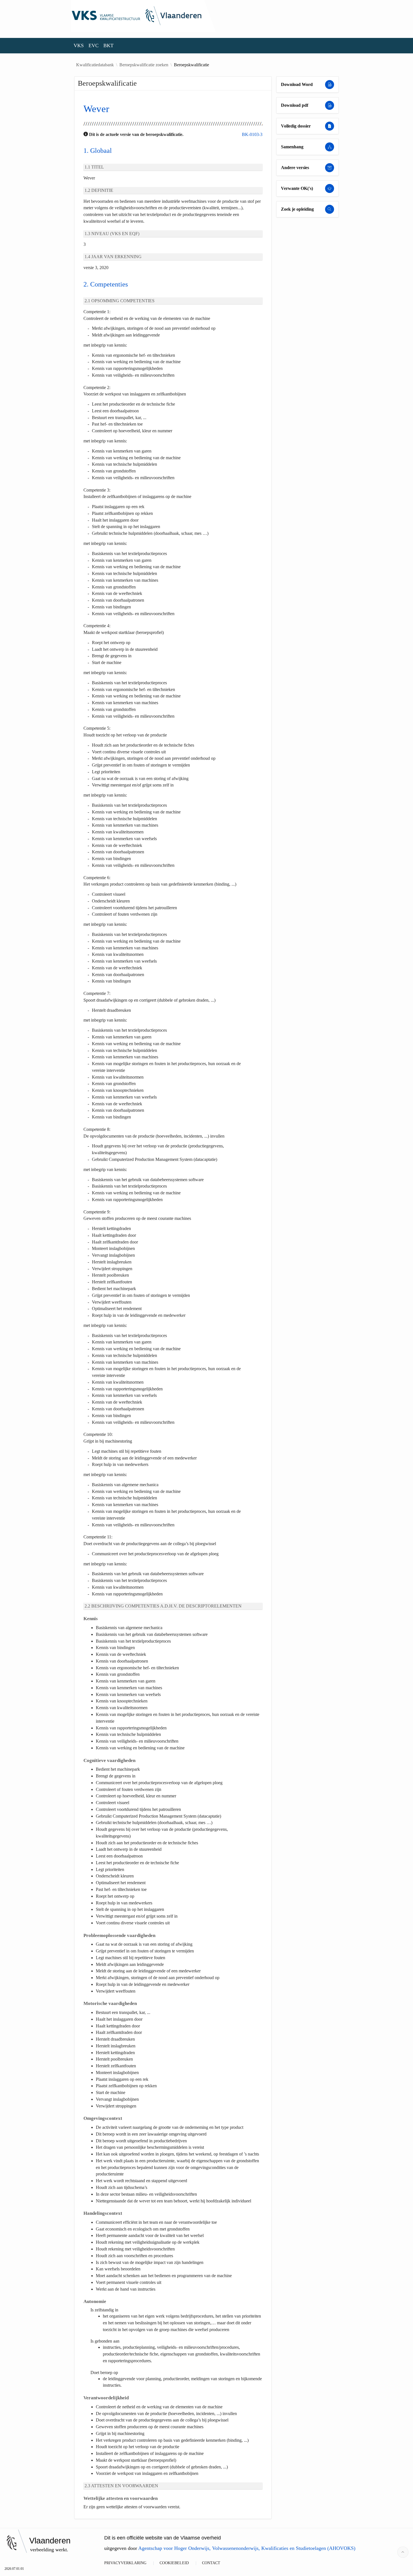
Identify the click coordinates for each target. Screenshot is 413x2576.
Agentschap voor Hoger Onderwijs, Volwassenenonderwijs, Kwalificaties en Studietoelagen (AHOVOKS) (247, 2548)
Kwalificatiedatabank (95, 65)
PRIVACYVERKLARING (125, 2563)
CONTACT (211, 2563)
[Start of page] (403, 2552)
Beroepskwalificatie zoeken (144, 65)
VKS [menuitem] (79, 46)
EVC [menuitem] (94, 46)
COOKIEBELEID (174, 2563)
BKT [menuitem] (108, 46)
